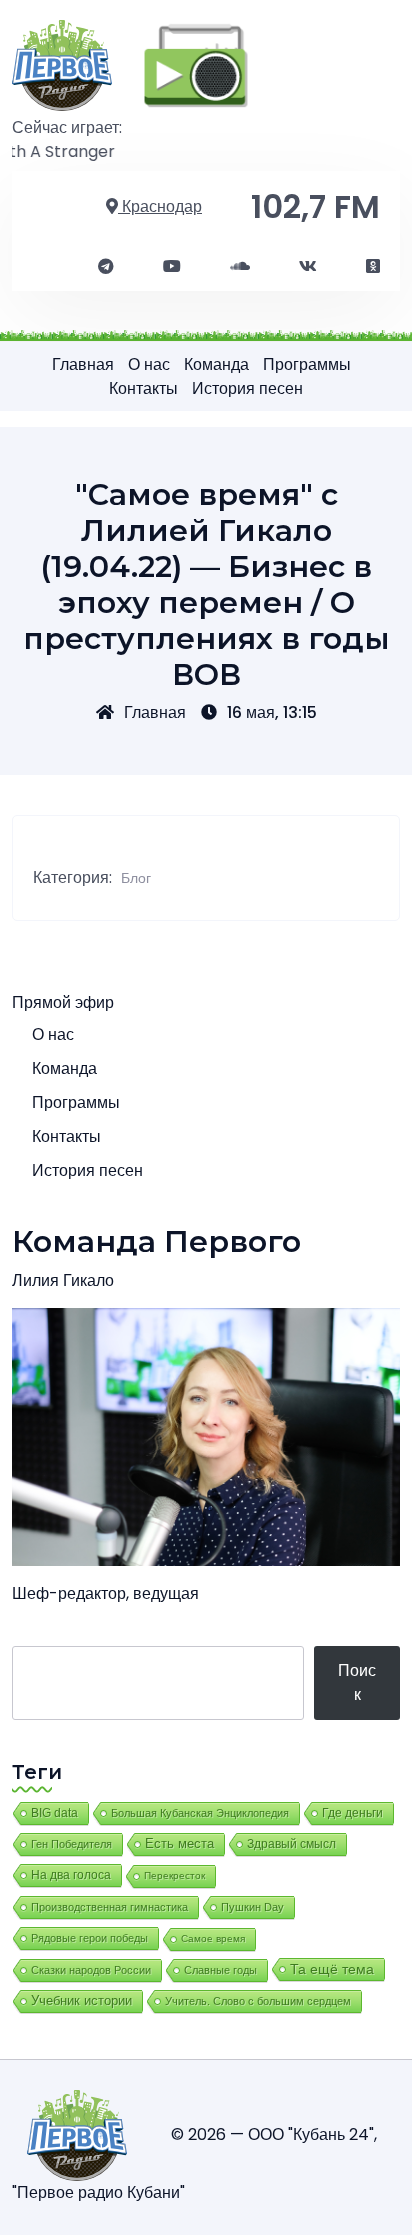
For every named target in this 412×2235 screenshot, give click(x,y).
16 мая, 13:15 (272, 712)
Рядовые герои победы (89, 1938)
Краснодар (160, 206)
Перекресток (174, 1875)
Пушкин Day (252, 1907)
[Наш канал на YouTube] (172, 267)
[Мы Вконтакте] (308, 267)
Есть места (179, 1844)
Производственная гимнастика (109, 1907)
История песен (247, 388)
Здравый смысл (291, 1844)
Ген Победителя (71, 1844)
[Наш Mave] (240, 267)
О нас (149, 364)
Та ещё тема (332, 1969)
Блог (136, 878)
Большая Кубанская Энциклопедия (200, 1813)
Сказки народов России (91, 1970)
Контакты (143, 388)
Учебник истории (81, 2000)
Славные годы (220, 1970)
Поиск (357, 1682)
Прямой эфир (63, 1002)
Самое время (213, 1938)
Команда (216, 364)
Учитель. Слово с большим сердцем (258, 2001)
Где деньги (352, 1813)
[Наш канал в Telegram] (106, 267)
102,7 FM (315, 206)
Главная (83, 364)
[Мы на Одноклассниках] (373, 267)
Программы (307, 364)
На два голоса (71, 1874)
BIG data (54, 1813)
